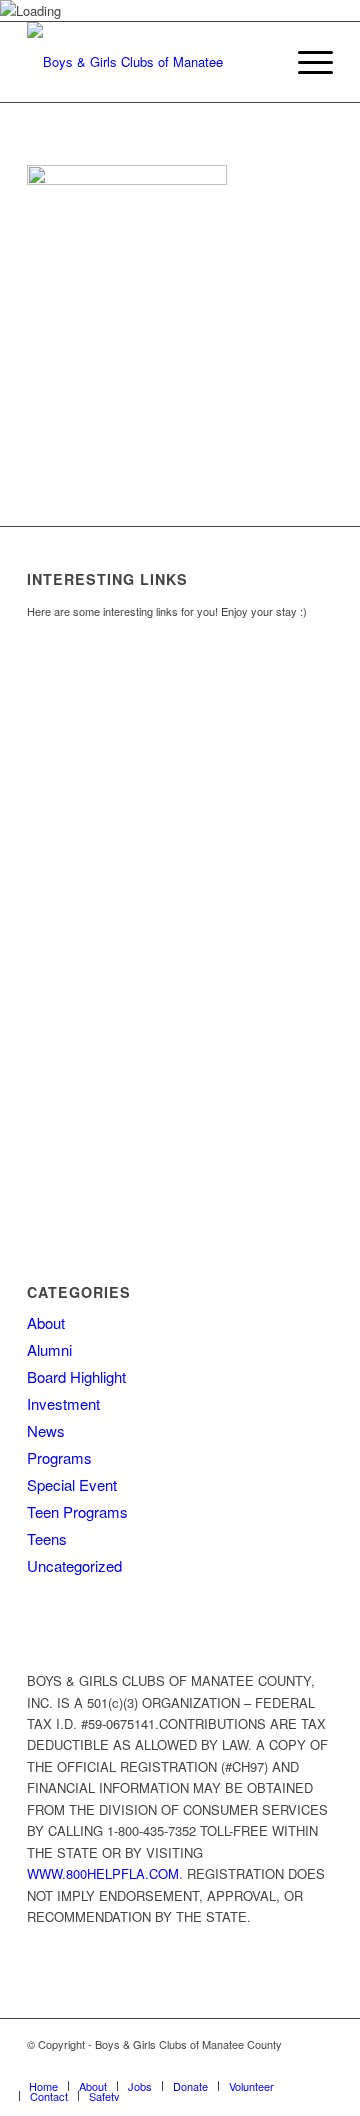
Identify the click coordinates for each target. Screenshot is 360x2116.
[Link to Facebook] (258, 2065)
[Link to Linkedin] (318, 2065)
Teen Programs (77, 1511)
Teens (47, 1538)
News (46, 1430)
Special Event (72, 1484)
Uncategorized (74, 1565)
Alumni (49, 1349)
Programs (59, 1457)
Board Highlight (76, 1376)
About (46, 1322)
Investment (63, 1403)
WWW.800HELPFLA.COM (103, 1873)
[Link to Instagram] (288, 2065)
